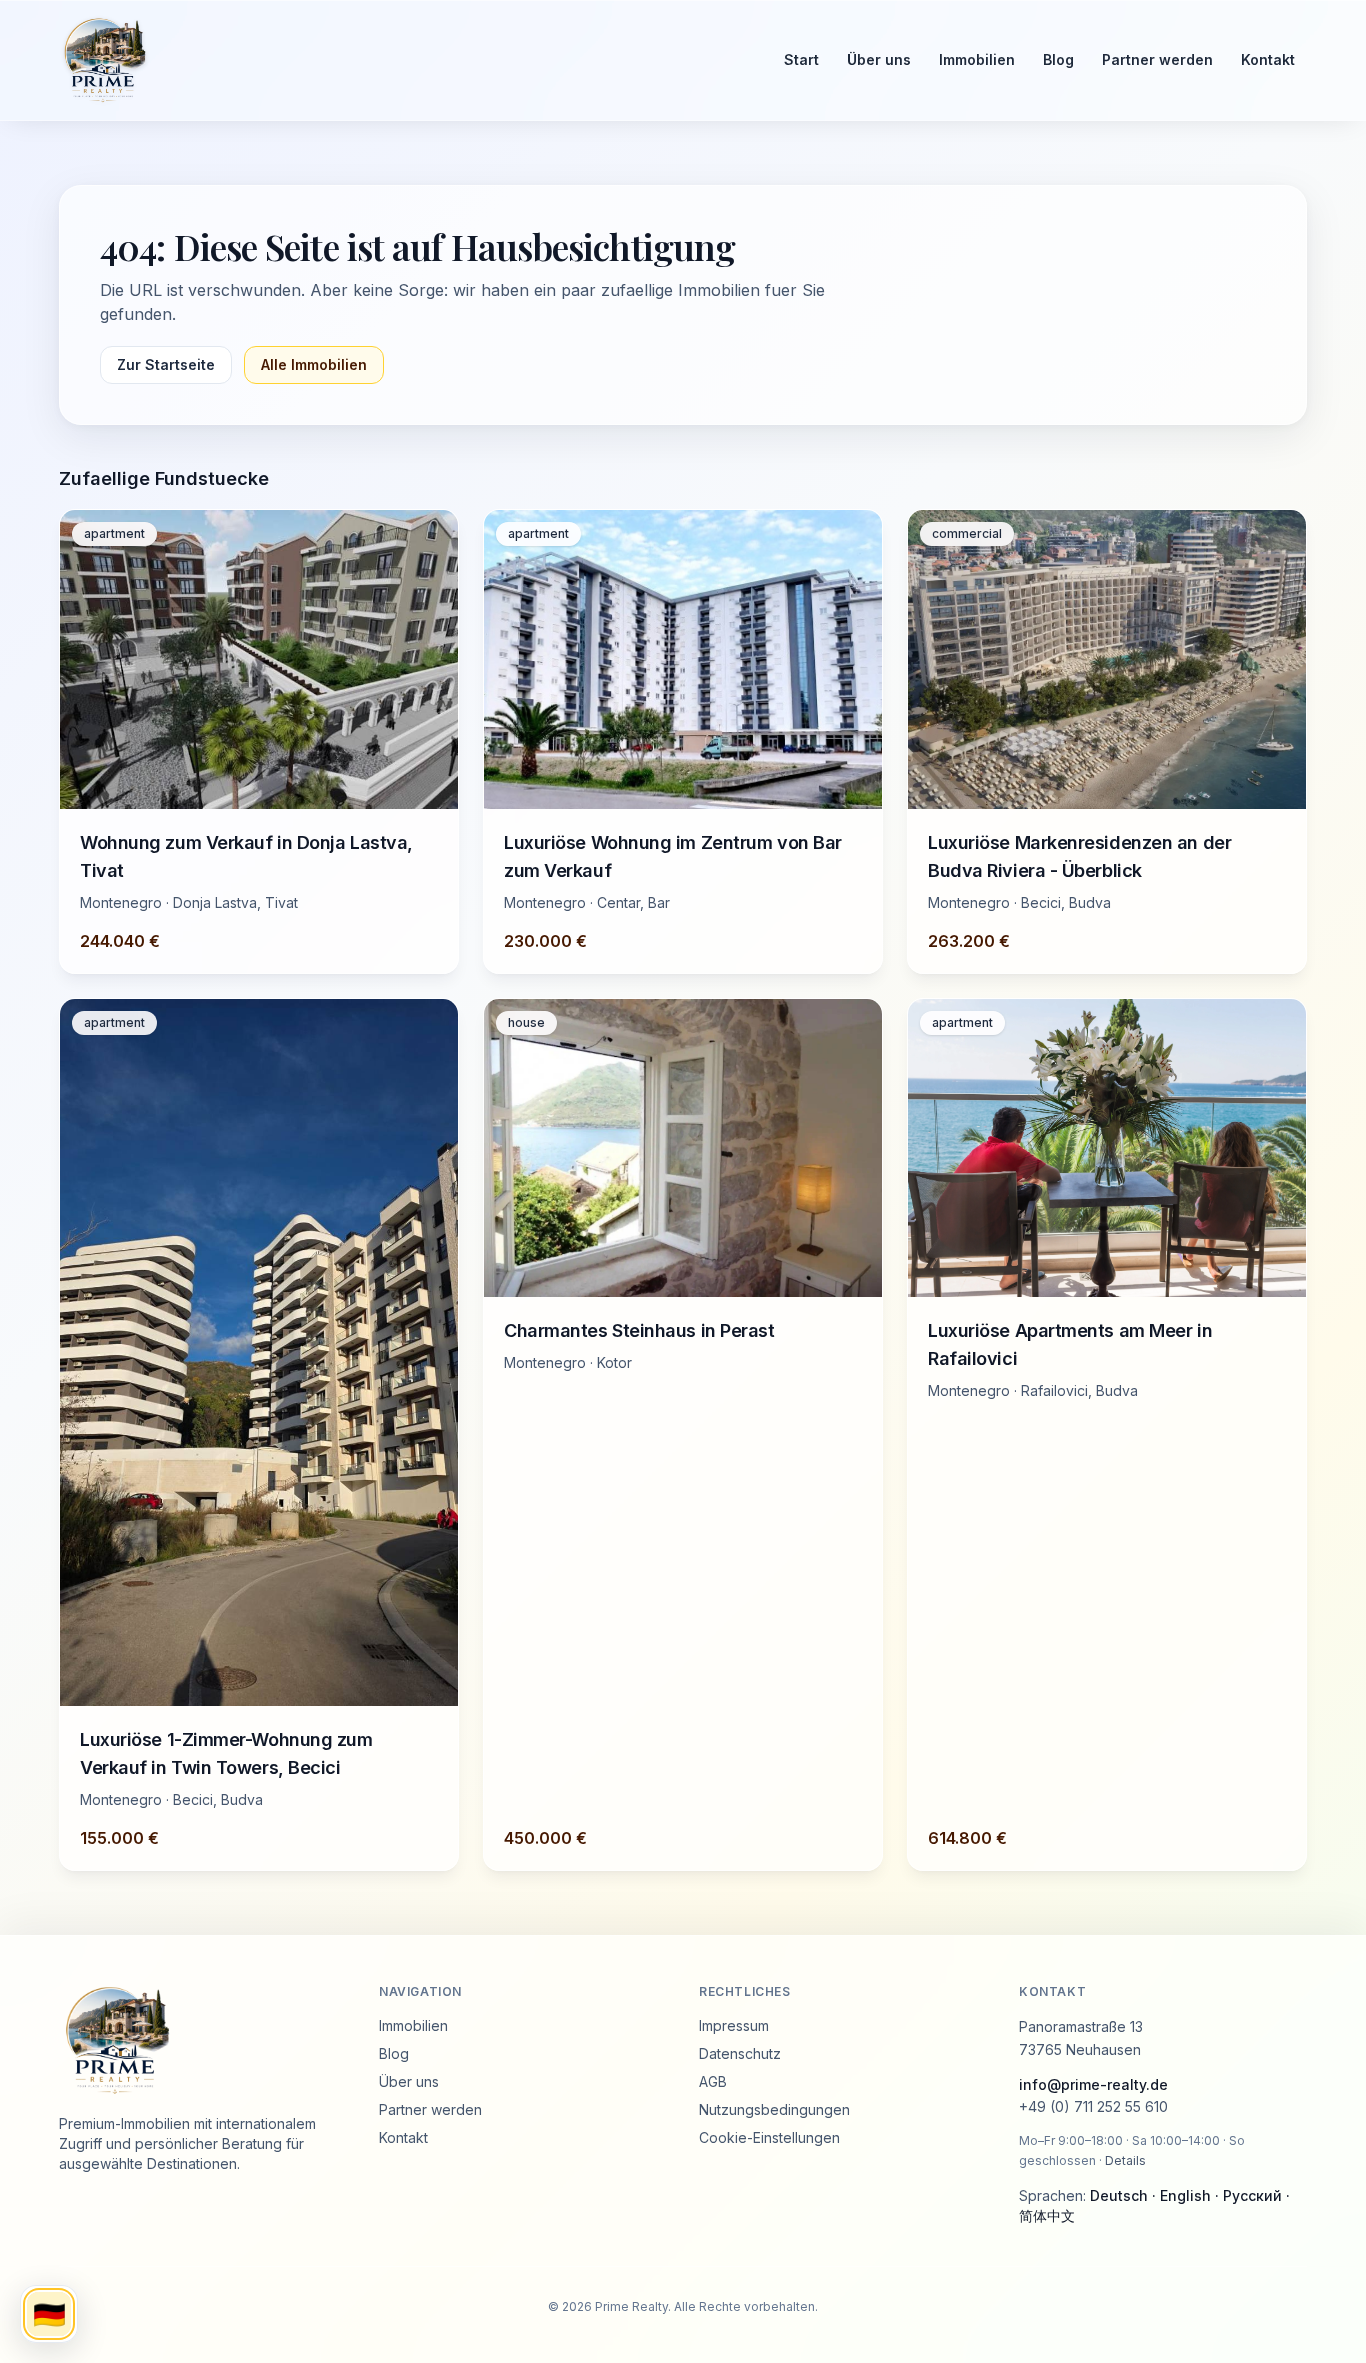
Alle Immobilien (314, 364)
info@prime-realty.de (1093, 2084)
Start (801, 59)
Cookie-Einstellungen (769, 2137)
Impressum (734, 2025)
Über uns (879, 59)
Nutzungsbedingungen (774, 2109)
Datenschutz (740, 2053)
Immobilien (977, 59)
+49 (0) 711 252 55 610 (1093, 2106)
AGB (713, 2081)
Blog (1058, 59)
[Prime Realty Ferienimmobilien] (403, 60)
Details (1125, 2160)
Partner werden (1157, 59)
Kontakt (1268, 59)
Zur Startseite (166, 364)
